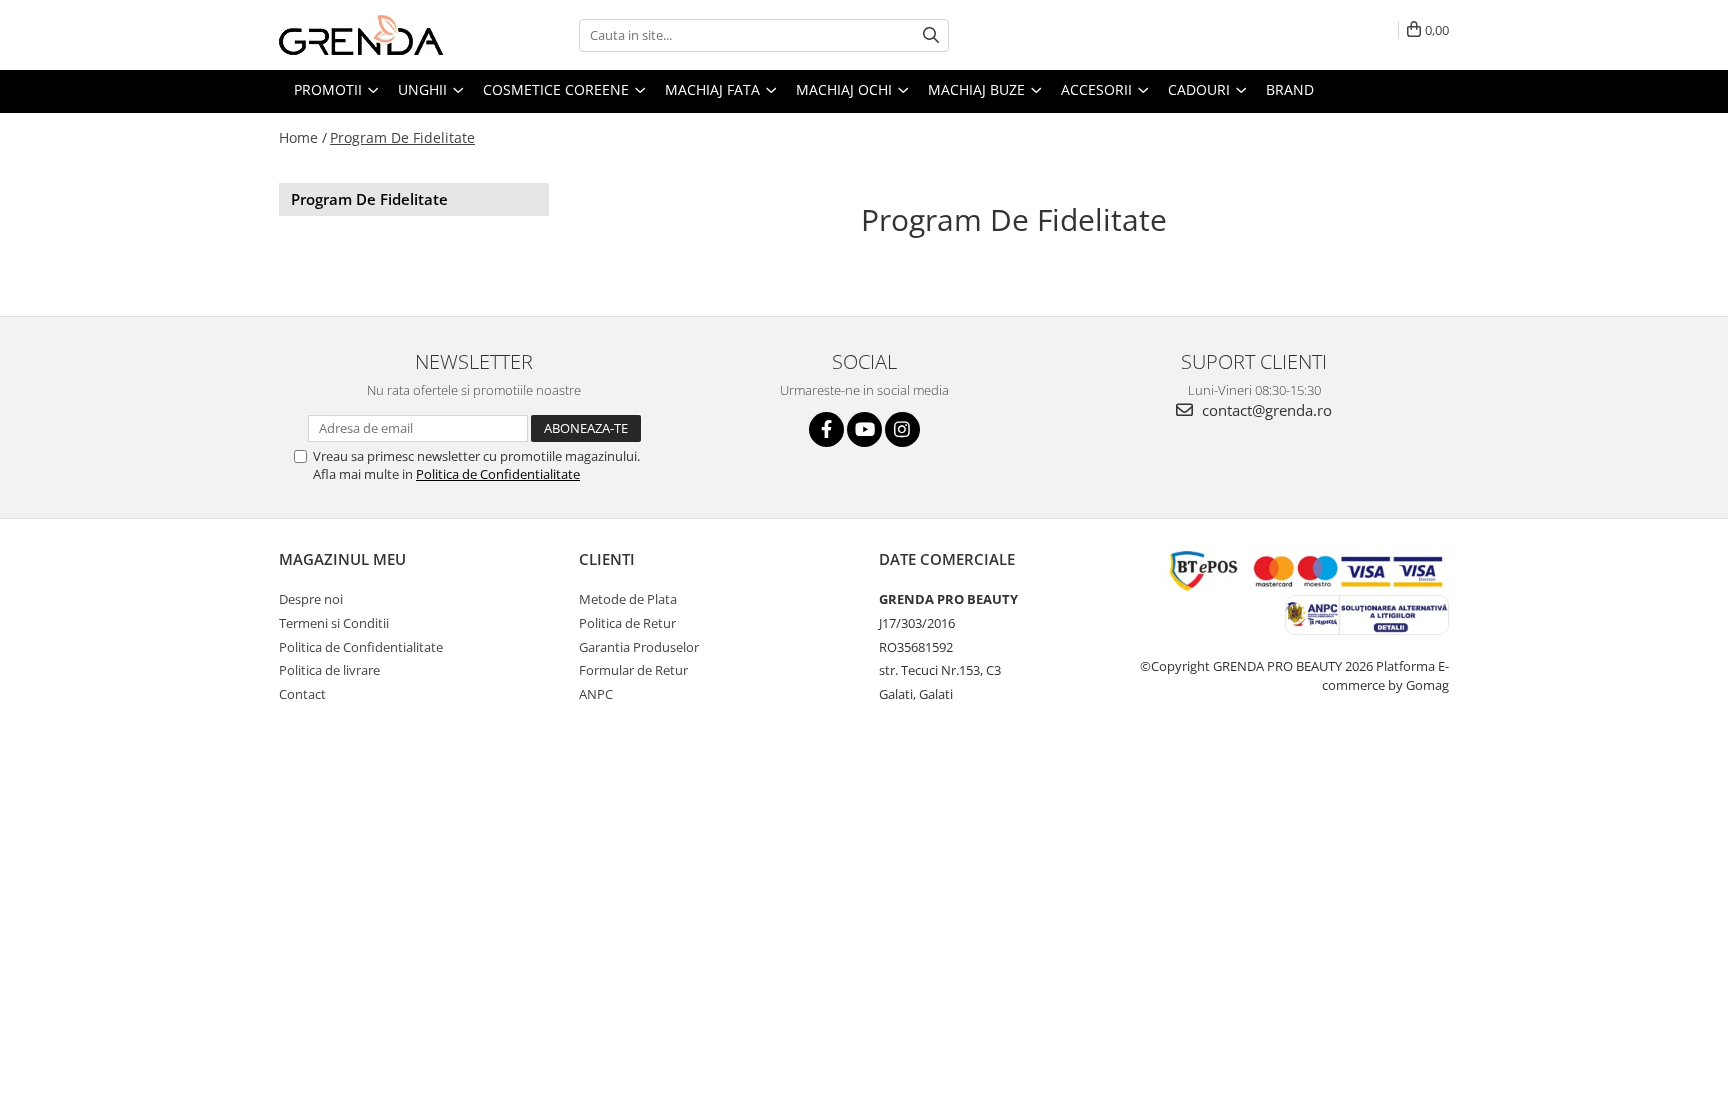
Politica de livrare (329, 670)
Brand (1290, 89)
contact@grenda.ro (1265, 410)
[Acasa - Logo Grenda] (379, 35)
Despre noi (311, 599)
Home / (303, 137)
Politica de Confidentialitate (498, 474)
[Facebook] (826, 429)
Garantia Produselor (639, 647)
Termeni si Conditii (334, 623)
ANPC (596, 694)
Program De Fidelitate (402, 137)
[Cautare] (931, 35)
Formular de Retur (633, 670)
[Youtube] (864, 429)
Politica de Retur (627, 623)
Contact (302, 694)
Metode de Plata (628, 599)
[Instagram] (902, 429)
